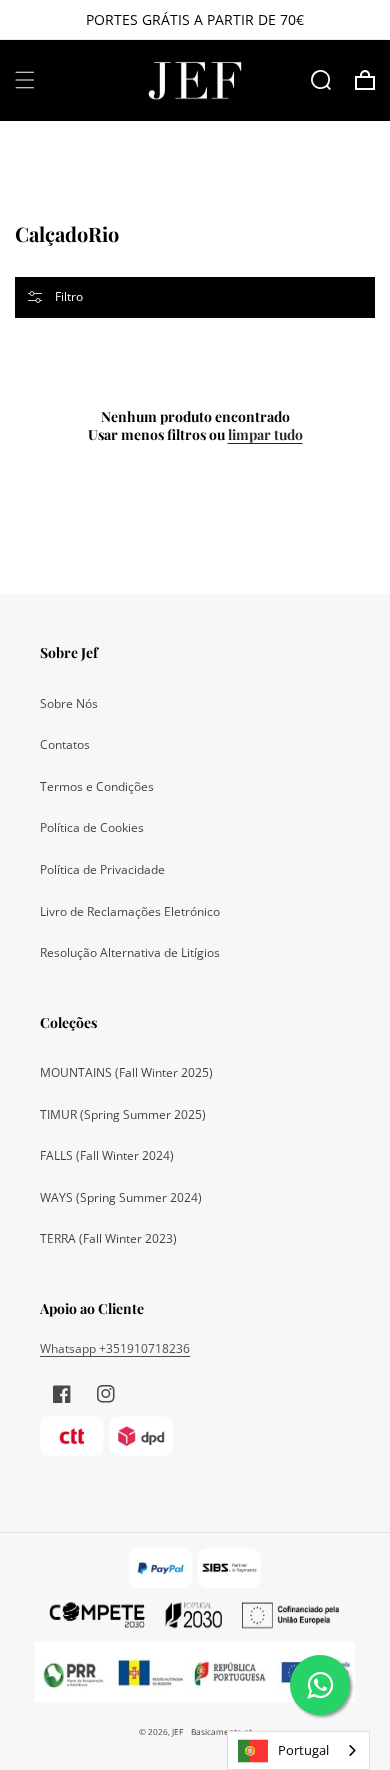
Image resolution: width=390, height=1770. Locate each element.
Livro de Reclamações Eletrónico (130, 911)
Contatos (65, 744)
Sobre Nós (69, 703)
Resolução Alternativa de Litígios (130, 952)
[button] (25, 80)
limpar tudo (265, 435)
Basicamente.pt (221, 1731)
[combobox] (298, 1750)
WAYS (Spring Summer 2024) (121, 1197)
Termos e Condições (97, 786)
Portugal (303, 1750)
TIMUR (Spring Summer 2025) (123, 1114)
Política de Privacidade (102, 869)
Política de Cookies (92, 827)
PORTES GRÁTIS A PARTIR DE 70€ (195, 19)
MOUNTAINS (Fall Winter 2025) (126, 1072)
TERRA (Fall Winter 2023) (108, 1238)
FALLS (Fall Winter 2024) (107, 1155)
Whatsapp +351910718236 (115, 1348)
